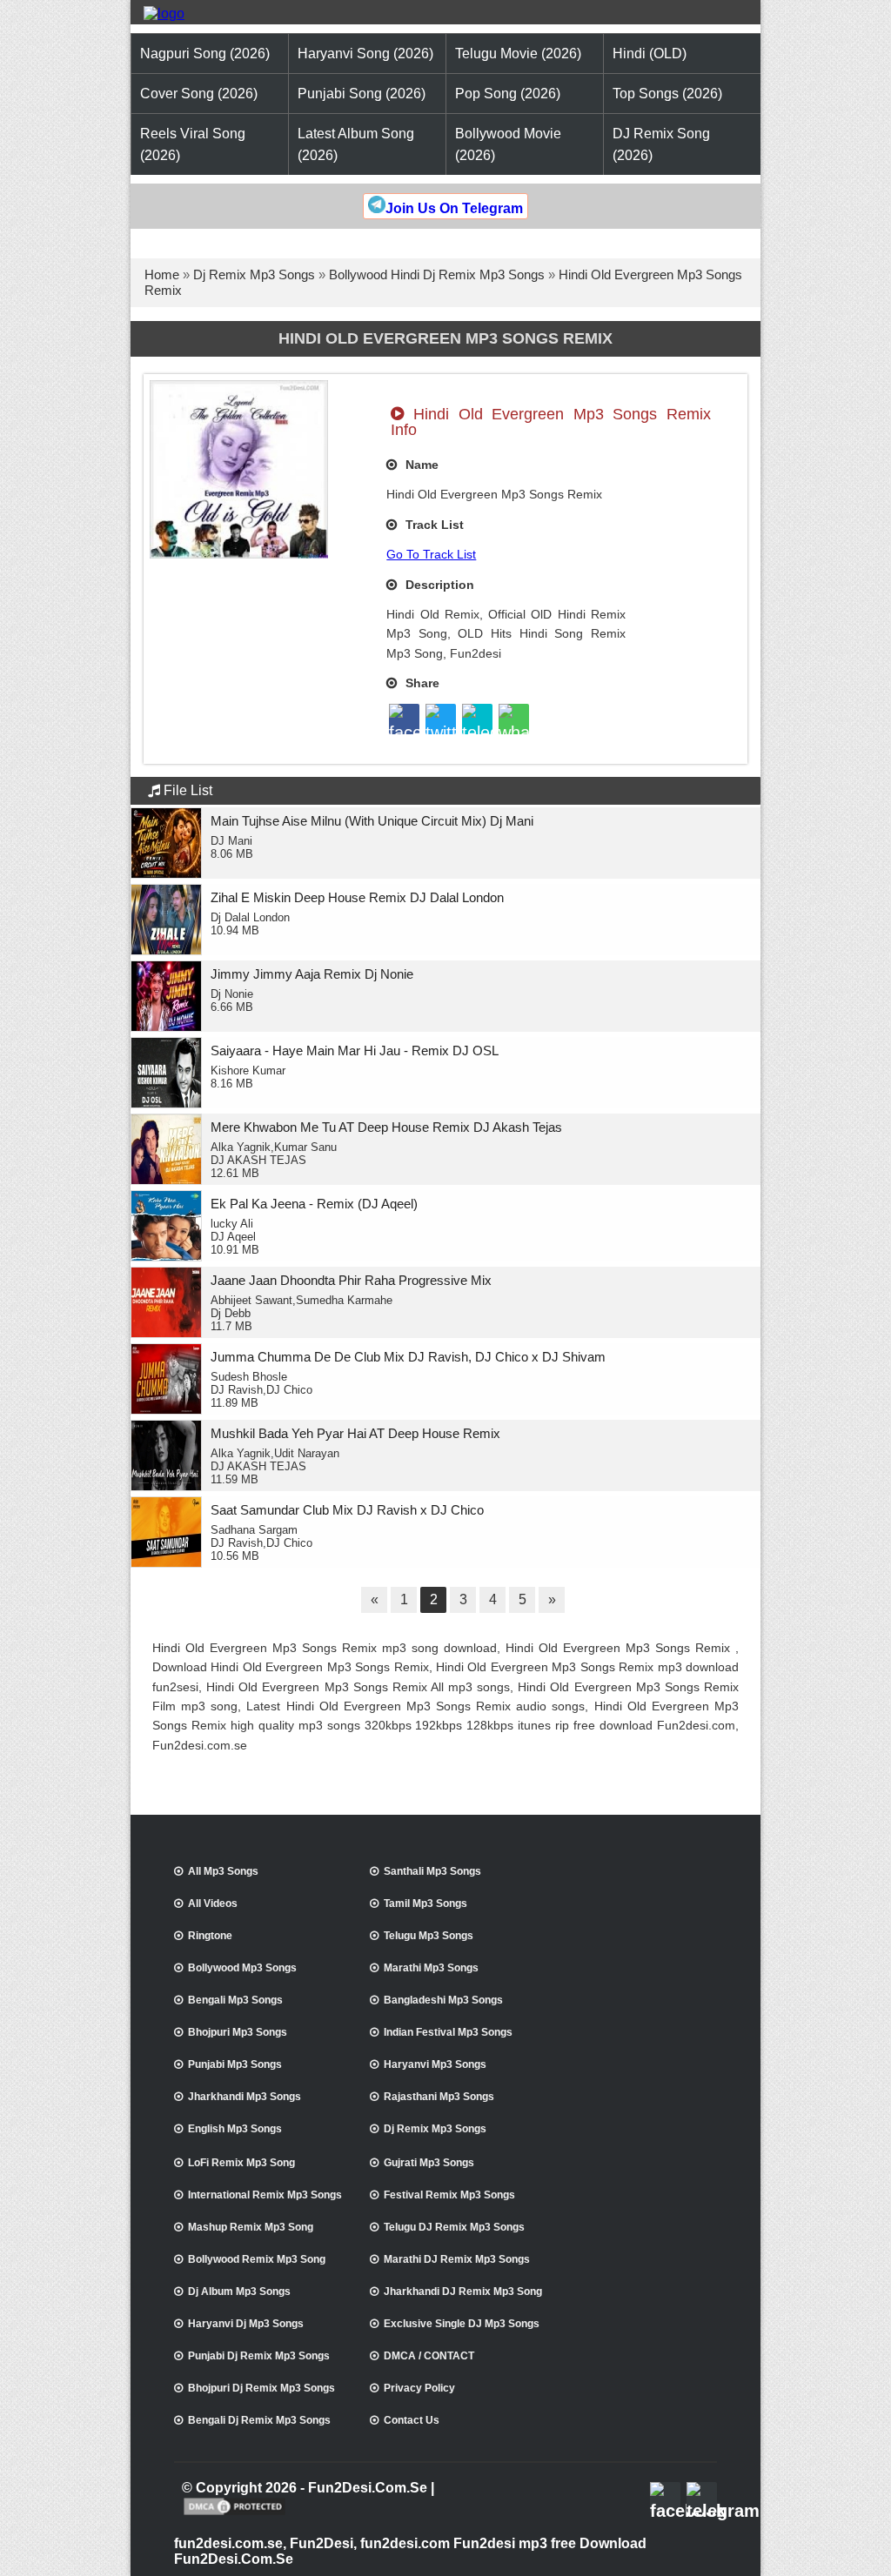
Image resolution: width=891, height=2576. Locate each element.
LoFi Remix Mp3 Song (241, 2163)
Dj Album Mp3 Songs (239, 2292)
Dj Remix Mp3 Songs (254, 274)
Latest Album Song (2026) (356, 144)
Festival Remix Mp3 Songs (449, 2195)
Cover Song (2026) (199, 94)
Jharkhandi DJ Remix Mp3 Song (463, 2292)
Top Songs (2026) (667, 94)
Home (162, 274)
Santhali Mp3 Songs (432, 1871)
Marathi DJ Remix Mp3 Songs (457, 2259)
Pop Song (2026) (508, 94)
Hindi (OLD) (650, 54)
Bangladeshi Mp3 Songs (443, 2000)
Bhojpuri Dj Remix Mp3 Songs (261, 2388)
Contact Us (412, 2420)
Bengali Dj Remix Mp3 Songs (259, 2420)
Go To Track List (431, 554)
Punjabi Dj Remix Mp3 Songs (259, 2356)
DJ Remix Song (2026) (661, 144)
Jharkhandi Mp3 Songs (245, 2097)
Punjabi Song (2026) (362, 94)
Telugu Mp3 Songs (429, 1936)
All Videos (213, 1904)
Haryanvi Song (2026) (365, 54)
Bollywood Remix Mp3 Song (257, 2259)
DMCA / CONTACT (429, 2356)
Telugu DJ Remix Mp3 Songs (454, 2227)
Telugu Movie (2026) (518, 54)
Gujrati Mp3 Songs (429, 2163)
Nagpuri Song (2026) (205, 54)
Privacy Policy (419, 2388)
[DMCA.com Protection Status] (234, 2513)
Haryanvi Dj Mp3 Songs (246, 2324)
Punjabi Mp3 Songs (235, 2064)
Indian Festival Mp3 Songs (448, 2032)
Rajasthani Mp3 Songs (439, 2097)
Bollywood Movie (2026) (508, 144)
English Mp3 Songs (235, 2129)
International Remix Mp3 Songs (265, 2195)
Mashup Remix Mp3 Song (251, 2227)
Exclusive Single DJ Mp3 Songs (462, 2324)
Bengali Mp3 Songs (235, 2000)
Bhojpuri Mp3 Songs (238, 2032)
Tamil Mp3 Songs (425, 1904)
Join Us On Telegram (454, 208)
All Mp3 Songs (223, 1871)
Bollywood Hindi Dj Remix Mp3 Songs (437, 274)
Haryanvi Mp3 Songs (435, 2064)
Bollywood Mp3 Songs (242, 1968)
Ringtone (210, 1936)
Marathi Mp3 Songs (431, 1968)
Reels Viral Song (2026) (193, 144)
